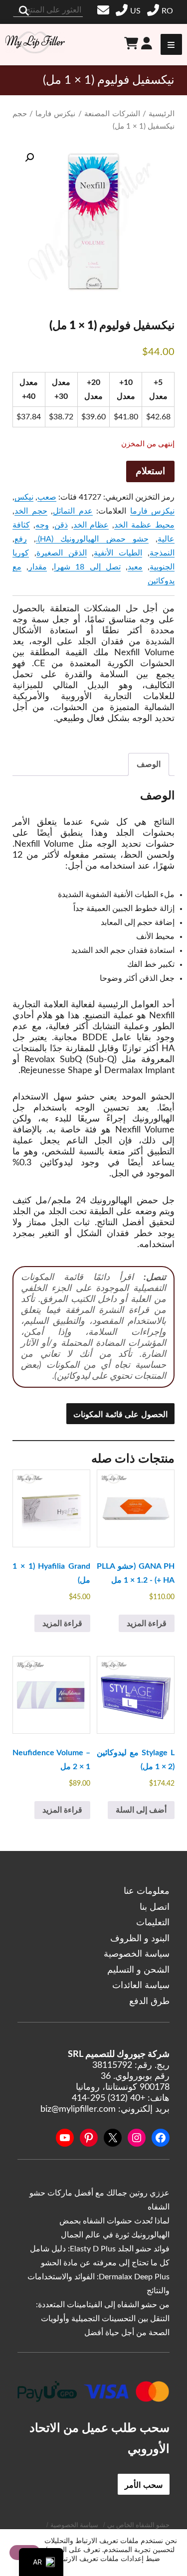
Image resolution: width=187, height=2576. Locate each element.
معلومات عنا (147, 1891)
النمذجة (162, 553)
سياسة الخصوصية (137, 1954)
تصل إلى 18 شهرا (87, 567)
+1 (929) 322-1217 (129, 11)
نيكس (24, 497)
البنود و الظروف (140, 1939)
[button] (29, 158)
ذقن (61, 525)
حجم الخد (31, 511)
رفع (21, 539)
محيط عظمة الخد (144, 525)
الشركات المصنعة (112, 114)
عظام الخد (91, 525)
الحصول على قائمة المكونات (120, 1414)
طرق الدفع (149, 2002)
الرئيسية (162, 114)
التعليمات (153, 1923)
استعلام (150, 471)
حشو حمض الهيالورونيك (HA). (92, 539)
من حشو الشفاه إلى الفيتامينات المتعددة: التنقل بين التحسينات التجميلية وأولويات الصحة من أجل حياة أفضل (103, 2319)
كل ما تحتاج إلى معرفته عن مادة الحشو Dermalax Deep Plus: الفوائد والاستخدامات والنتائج (98, 2277)
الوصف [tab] (149, 764)
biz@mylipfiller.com (104, 10)
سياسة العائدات (141, 1986)
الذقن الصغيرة (62, 553)
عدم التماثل (73, 511)
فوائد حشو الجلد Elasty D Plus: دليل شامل (100, 2249)
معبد (135, 567)
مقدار (38, 567)
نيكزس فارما (55, 114)
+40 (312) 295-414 (161, 11)
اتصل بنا (155, 1907)
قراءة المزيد (147, 1624)
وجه (42, 525)
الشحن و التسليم (138, 1970)
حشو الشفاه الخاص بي (138, 2525)
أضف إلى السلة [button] (141, 1810)
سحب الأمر (144, 2484)
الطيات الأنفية (118, 553)
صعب (47, 497)
